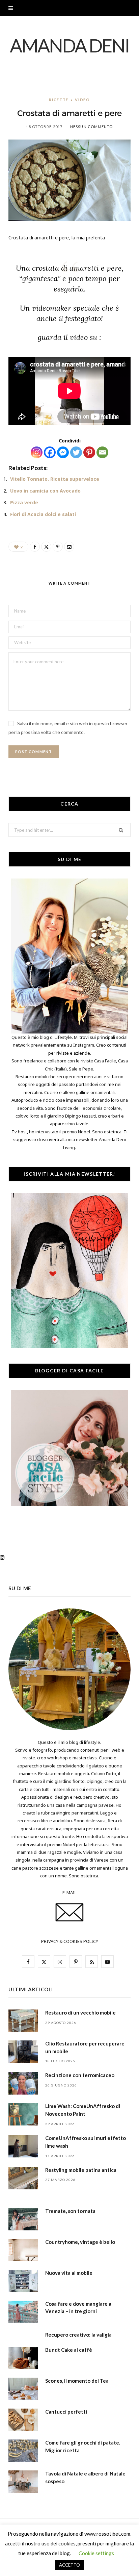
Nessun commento (92, 127)
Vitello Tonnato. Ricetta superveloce (55, 479)
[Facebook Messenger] (63, 452)
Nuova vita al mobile (69, 2273)
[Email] (102, 452)
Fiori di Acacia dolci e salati (43, 514)
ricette (59, 100)
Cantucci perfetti (66, 2412)
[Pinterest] (89, 452)
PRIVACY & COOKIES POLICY (70, 1941)
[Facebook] (50, 452)
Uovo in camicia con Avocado (45, 491)
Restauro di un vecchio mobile (80, 2013)
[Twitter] (76, 452)
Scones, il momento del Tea (77, 2381)
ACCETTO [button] (69, 2565)
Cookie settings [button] (96, 2553)
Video (82, 100)
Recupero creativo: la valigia (78, 2335)
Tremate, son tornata (70, 2211)
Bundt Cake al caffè (69, 2350)
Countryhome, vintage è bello (80, 2242)
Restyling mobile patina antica (81, 2170)
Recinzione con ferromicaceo (80, 2075)
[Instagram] (37, 452)
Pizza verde (24, 502)
